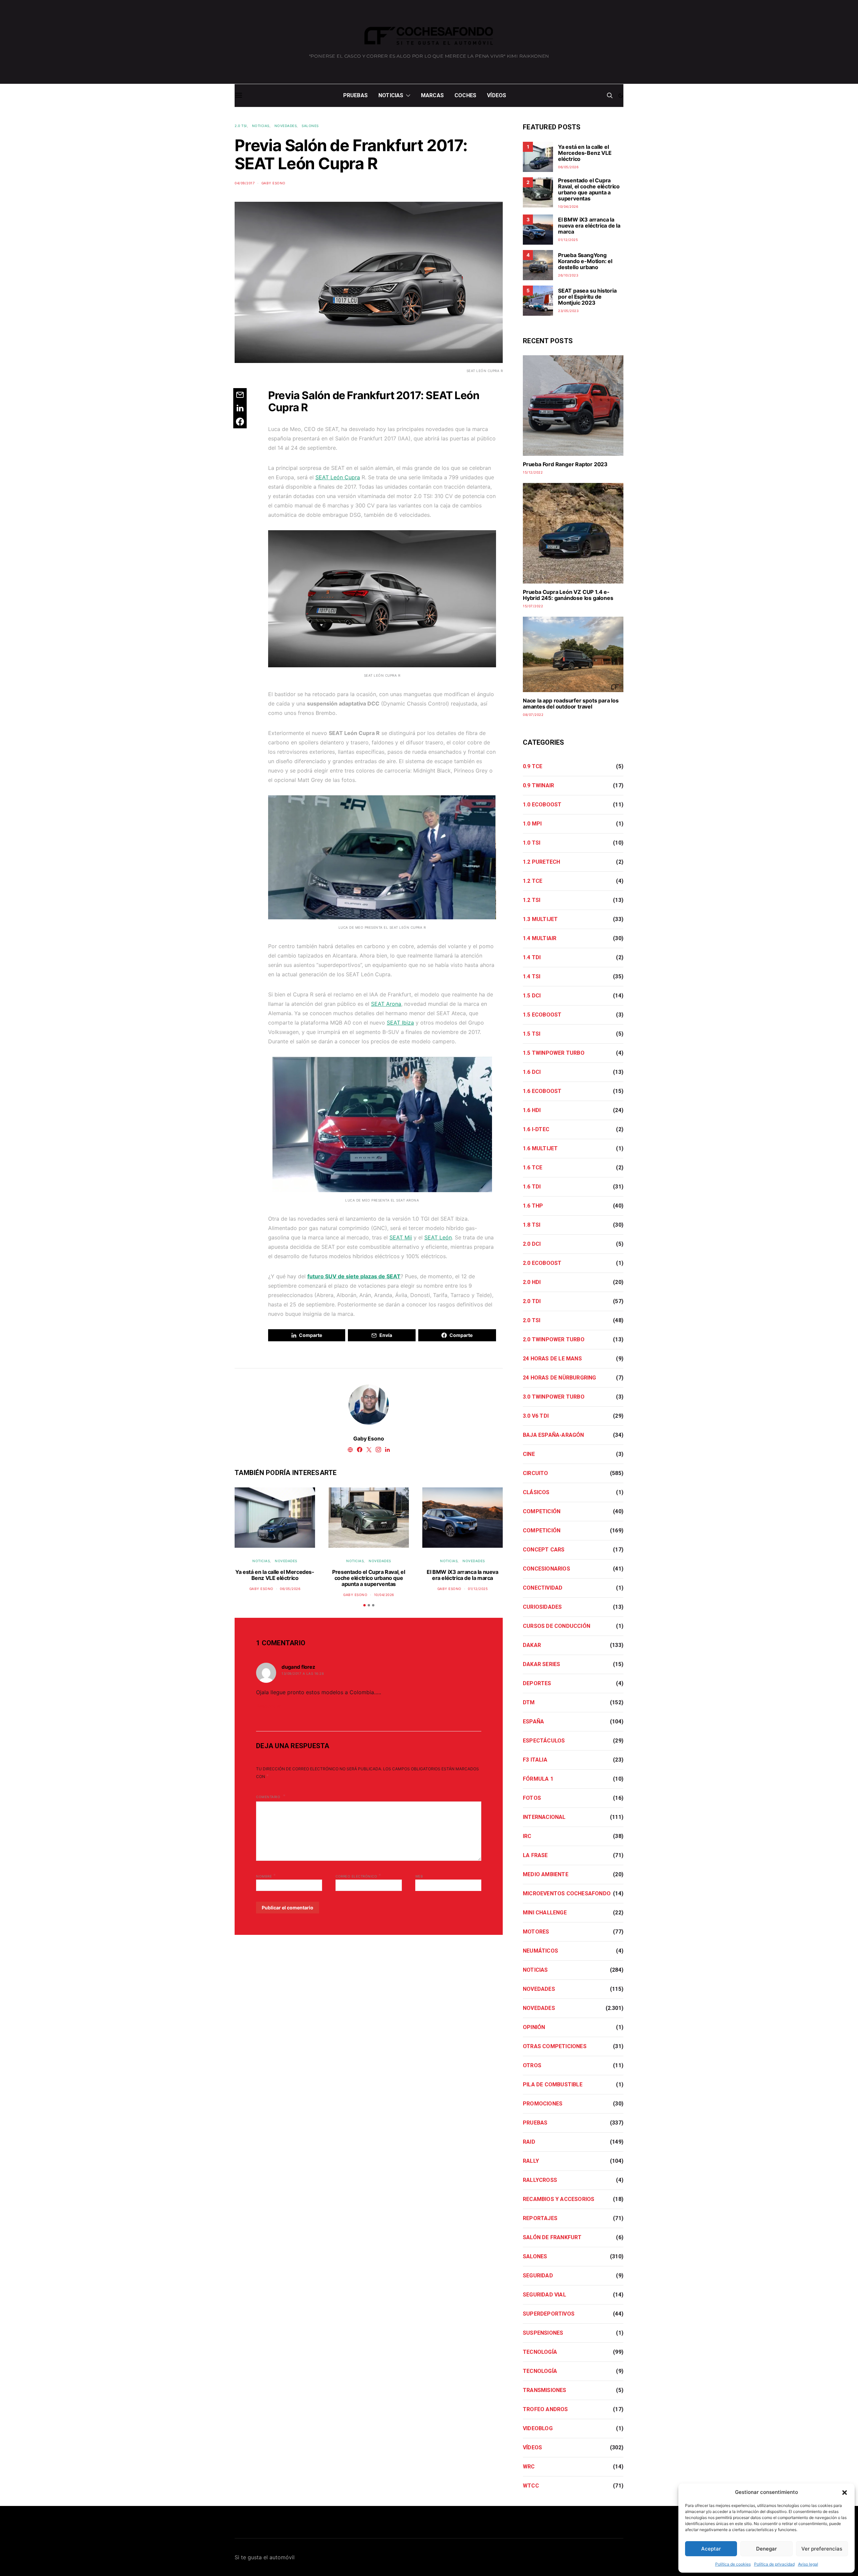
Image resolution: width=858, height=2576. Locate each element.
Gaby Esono (273, 183)
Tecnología (540, 2352)
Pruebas (355, 95)
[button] (845, 2492)
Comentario (269, 1797)
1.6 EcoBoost (542, 1091)
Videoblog (538, 2428)
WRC (529, 2467)
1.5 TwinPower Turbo (554, 1053)
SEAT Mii (401, 1237)
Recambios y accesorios (559, 2199)
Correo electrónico (358, 1876)
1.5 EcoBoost (542, 1015)
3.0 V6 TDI (536, 1416)
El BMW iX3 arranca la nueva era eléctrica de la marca (462, 1575)
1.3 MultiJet (540, 919)
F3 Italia (535, 1760)
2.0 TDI (532, 1301)
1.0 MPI (532, 824)
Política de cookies (733, 2564)
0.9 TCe (533, 766)
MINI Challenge (545, 1913)
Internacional (544, 1817)
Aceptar (711, 2549)
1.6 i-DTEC (536, 1129)
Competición (542, 1511)
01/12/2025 (478, 1589)
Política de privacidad (774, 2564)
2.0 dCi (532, 1244)
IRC (527, 1836)
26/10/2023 (568, 275)
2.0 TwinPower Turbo (554, 1339)
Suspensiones (543, 2333)
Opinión (534, 2027)
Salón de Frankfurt (552, 2237)
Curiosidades (542, 1607)
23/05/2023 (568, 311)
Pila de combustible (553, 2084)
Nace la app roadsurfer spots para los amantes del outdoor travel (571, 703)
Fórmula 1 (538, 1779)
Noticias (391, 95)
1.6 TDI (532, 1187)
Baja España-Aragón (554, 1435)
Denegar (767, 2549)
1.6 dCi (532, 1072)
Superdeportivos (549, 2314)
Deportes (537, 1683)
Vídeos (497, 95)
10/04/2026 (384, 1595)
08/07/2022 (533, 715)
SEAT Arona (386, 1004)
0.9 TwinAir (538, 785)
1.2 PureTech (541, 862)
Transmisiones (545, 2390)
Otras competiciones (555, 2046)
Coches (465, 95)
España (533, 1722)
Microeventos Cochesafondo (567, 1893)
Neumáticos (540, 1951)
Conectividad (543, 1588)
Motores (536, 1932)
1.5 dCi (532, 996)
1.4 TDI (532, 957)
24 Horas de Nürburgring (560, 1378)
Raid (529, 2142)
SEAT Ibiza (400, 1023)
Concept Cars (544, 1550)
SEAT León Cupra (338, 477)
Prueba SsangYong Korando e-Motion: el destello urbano (585, 261)
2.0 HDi (532, 1282)
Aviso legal (808, 2564)
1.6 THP (533, 1206)
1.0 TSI (532, 843)
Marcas (432, 95)
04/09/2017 (245, 183)
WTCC (531, 2486)
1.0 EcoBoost (542, 805)
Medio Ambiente (546, 1874)
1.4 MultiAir (540, 938)
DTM (529, 1702)
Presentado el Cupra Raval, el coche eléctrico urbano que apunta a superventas (369, 1578)
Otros (532, 2065)
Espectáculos (544, 1741)
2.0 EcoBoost (542, 1263)
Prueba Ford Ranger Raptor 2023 (565, 464)
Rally (531, 2161)
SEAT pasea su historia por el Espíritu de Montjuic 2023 (587, 297)
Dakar (532, 1645)
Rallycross (540, 2180)
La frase (535, 1855)
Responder (269, 1706)
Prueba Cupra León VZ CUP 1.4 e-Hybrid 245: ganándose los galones (568, 595)
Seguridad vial (544, 2295)
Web (419, 1876)
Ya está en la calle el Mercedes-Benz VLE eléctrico (275, 1575)
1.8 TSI (532, 1225)
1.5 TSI (532, 1034)
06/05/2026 (290, 1589)
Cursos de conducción (557, 1626)
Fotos (532, 1798)
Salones (310, 126)
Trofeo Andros (545, 2409)
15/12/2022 (533, 472)
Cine (529, 1454)
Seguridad (538, 2276)
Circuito (536, 1473)
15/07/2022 (533, 606)
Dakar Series (541, 1664)
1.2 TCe (533, 881)
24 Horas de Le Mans (552, 1359)
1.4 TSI (532, 976)
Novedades (286, 126)
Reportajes (540, 2218)
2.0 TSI (241, 126)
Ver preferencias (822, 2549)
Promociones (543, 2104)
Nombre (266, 1876)
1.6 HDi (532, 1110)
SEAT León (438, 1237)
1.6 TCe (533, 1168)
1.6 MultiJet (540, 1148)
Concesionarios (546, 1569)
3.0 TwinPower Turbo (554, 1397)
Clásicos (536, 1492)
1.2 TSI (532, 900)
